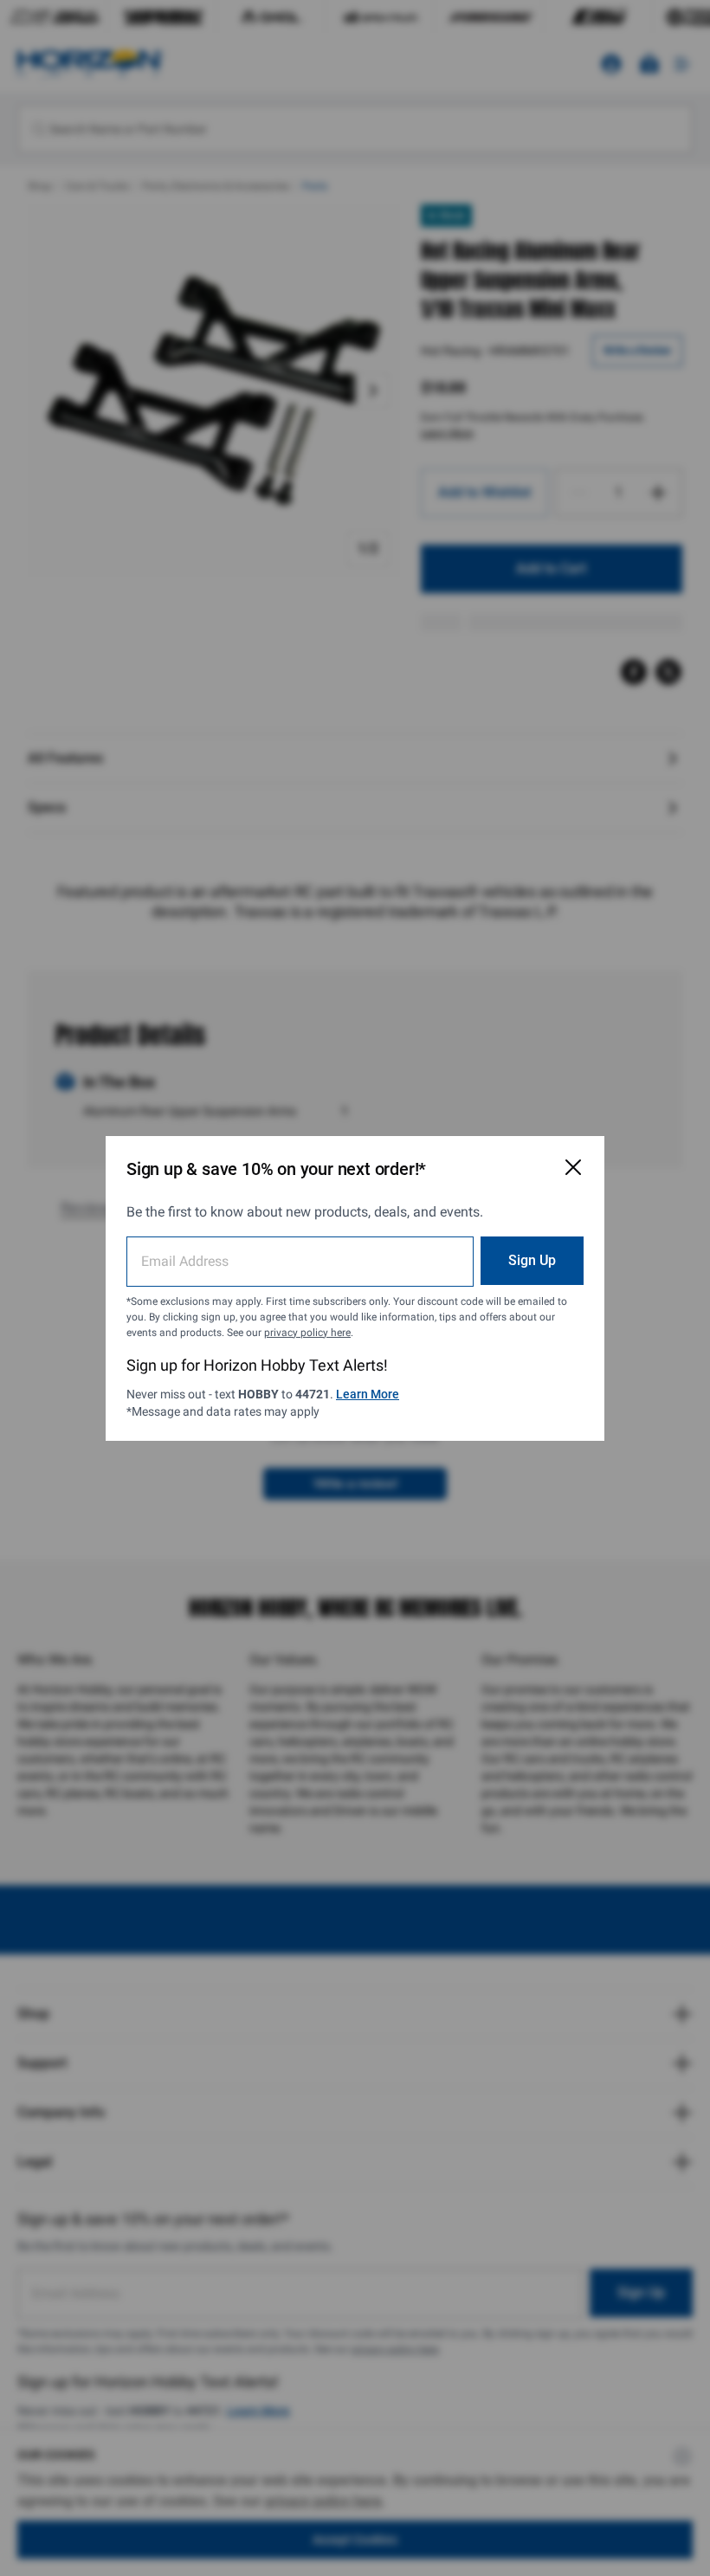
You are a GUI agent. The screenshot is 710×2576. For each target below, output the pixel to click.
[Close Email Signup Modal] (573, 1167)
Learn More (368, 1394)
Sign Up (532, 1260)
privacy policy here (307, 1333)
